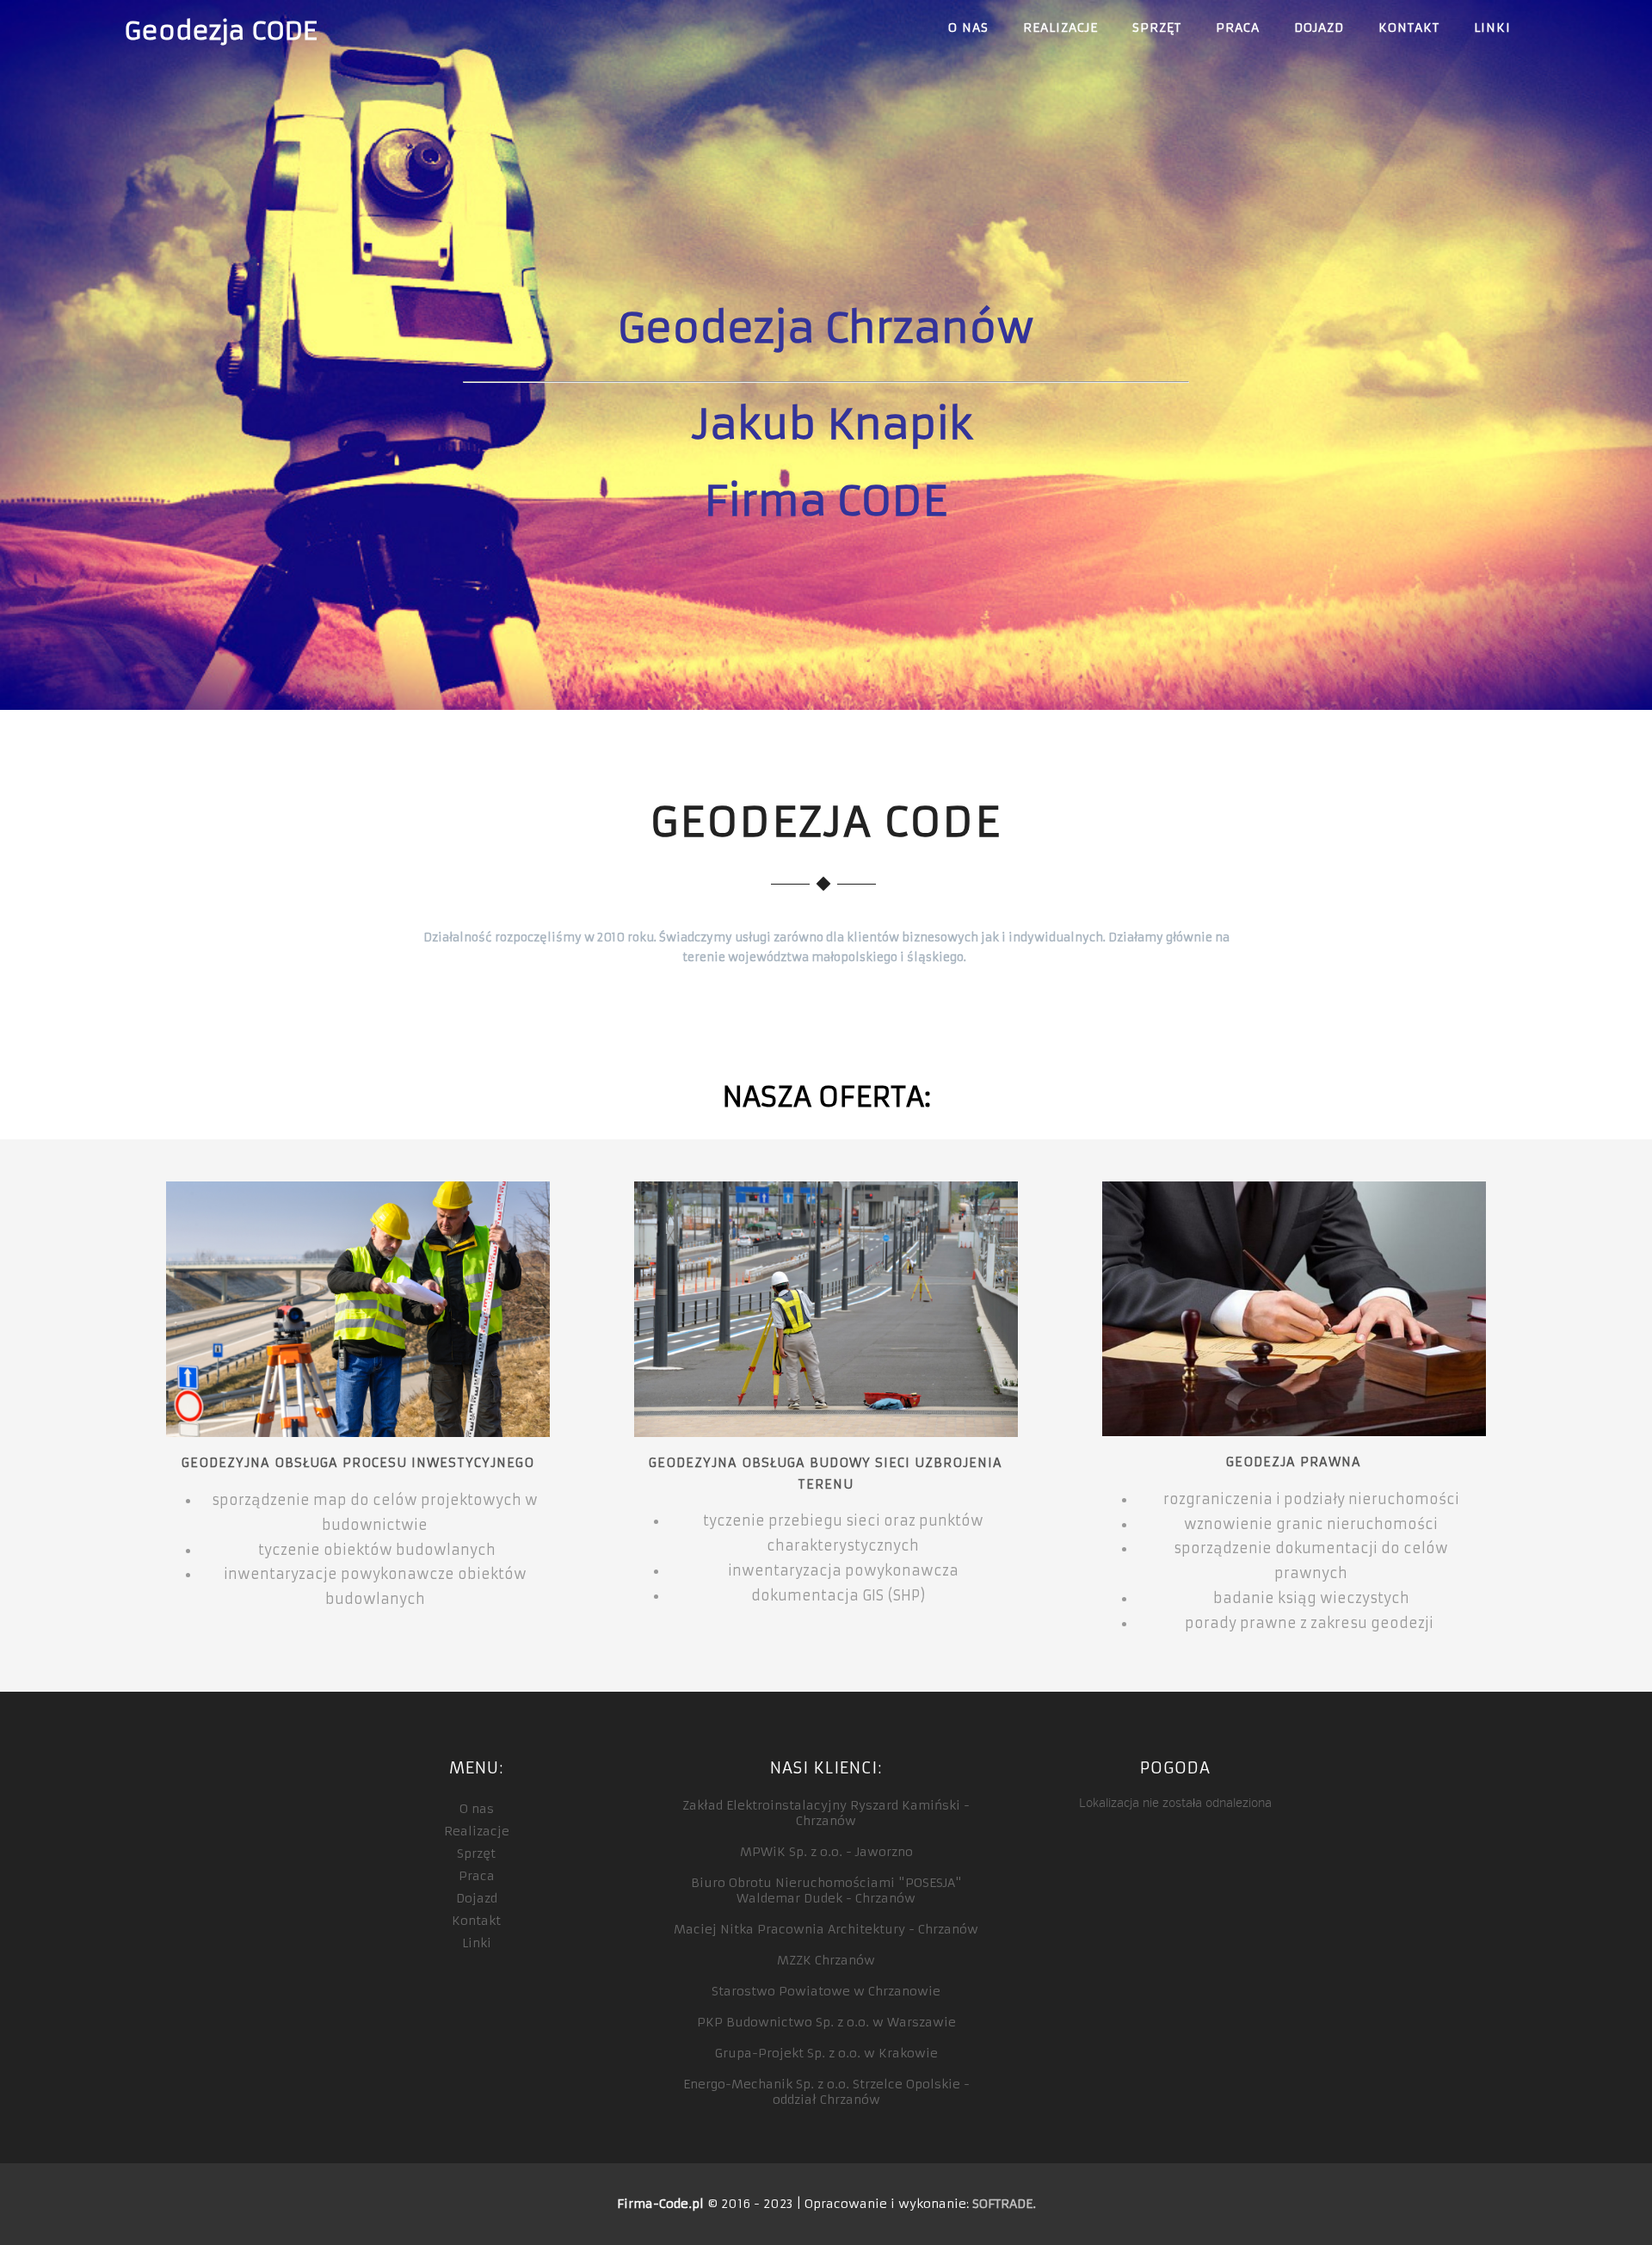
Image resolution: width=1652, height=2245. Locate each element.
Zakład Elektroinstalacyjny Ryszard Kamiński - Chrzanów (826, 1813)
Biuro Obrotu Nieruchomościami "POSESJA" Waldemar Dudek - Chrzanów (826, 1890)
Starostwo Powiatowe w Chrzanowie (826, 1991)
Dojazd (1319, 28)
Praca (1238, 28)
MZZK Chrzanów (826, 1960)
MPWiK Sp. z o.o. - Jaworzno (826, 1852)
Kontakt (1409, 28)
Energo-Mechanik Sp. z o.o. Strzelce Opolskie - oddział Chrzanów (826, 2092)
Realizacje (1060, 28)
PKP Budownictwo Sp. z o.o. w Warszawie (826, 2022)
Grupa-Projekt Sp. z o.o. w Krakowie (826, 2053)
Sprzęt (1157, 28)
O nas (968, 28)
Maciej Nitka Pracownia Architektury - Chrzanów (826, 1929)
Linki (1492, 28)
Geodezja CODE (220, 31)
